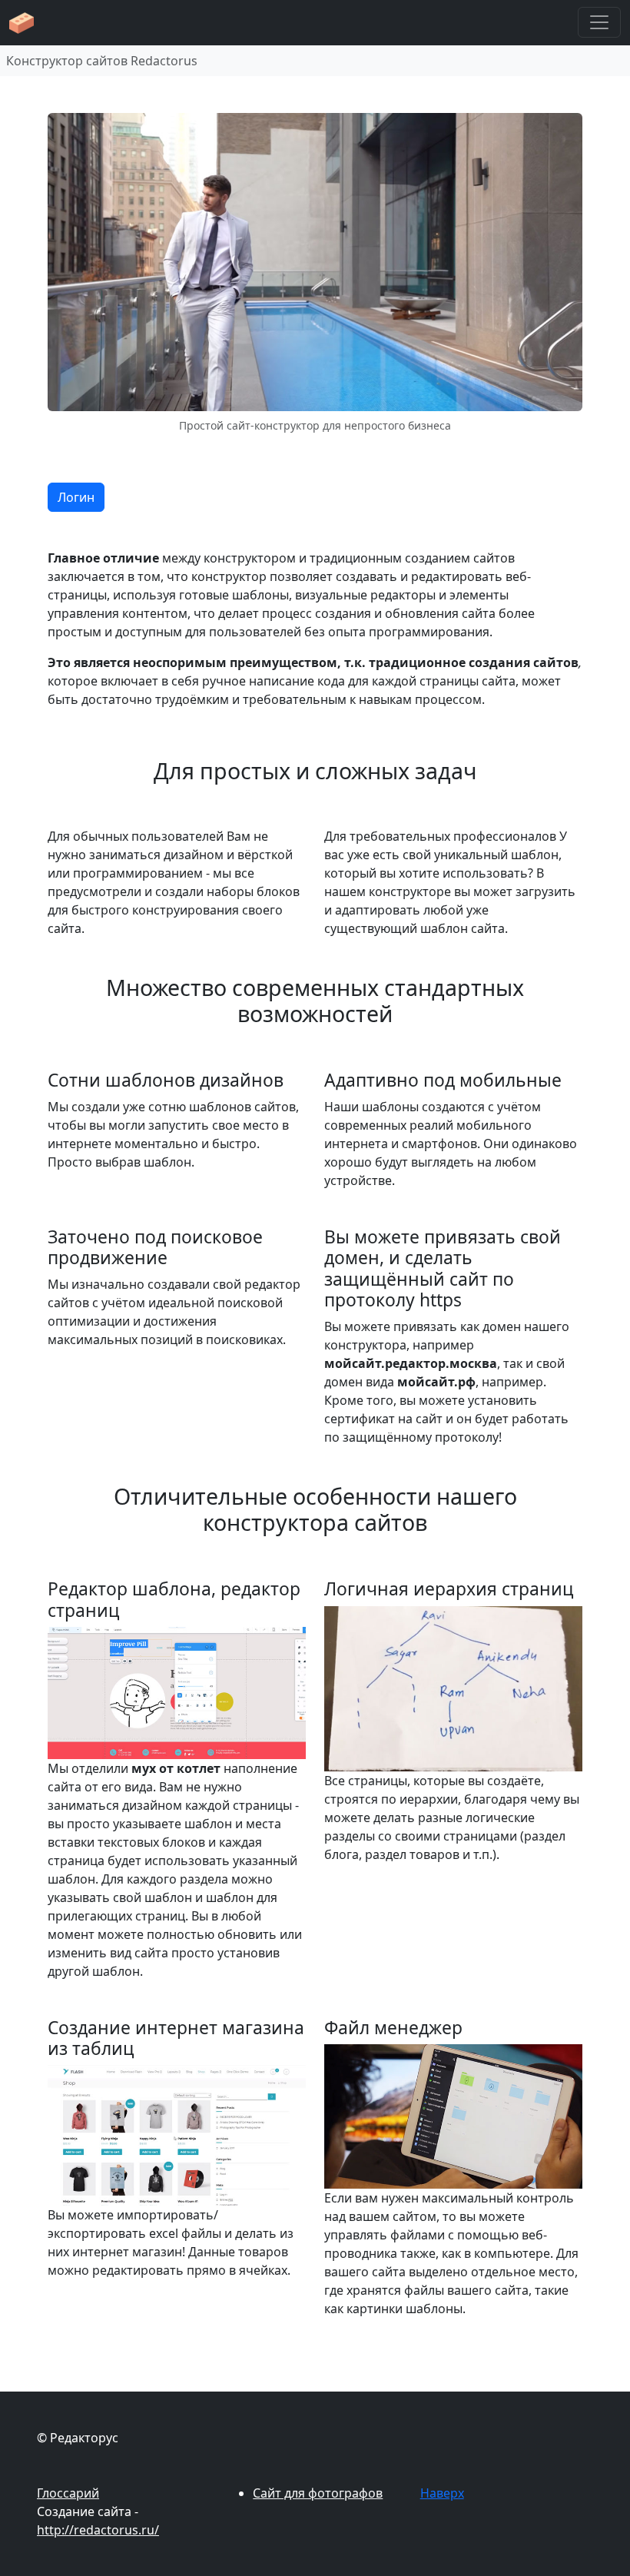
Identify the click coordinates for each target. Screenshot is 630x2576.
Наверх (442, 2493)
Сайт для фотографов (318, 2493)
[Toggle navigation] (599, 22)
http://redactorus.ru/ (98, 2530)
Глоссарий (68, 2493)
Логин (76, 497)
